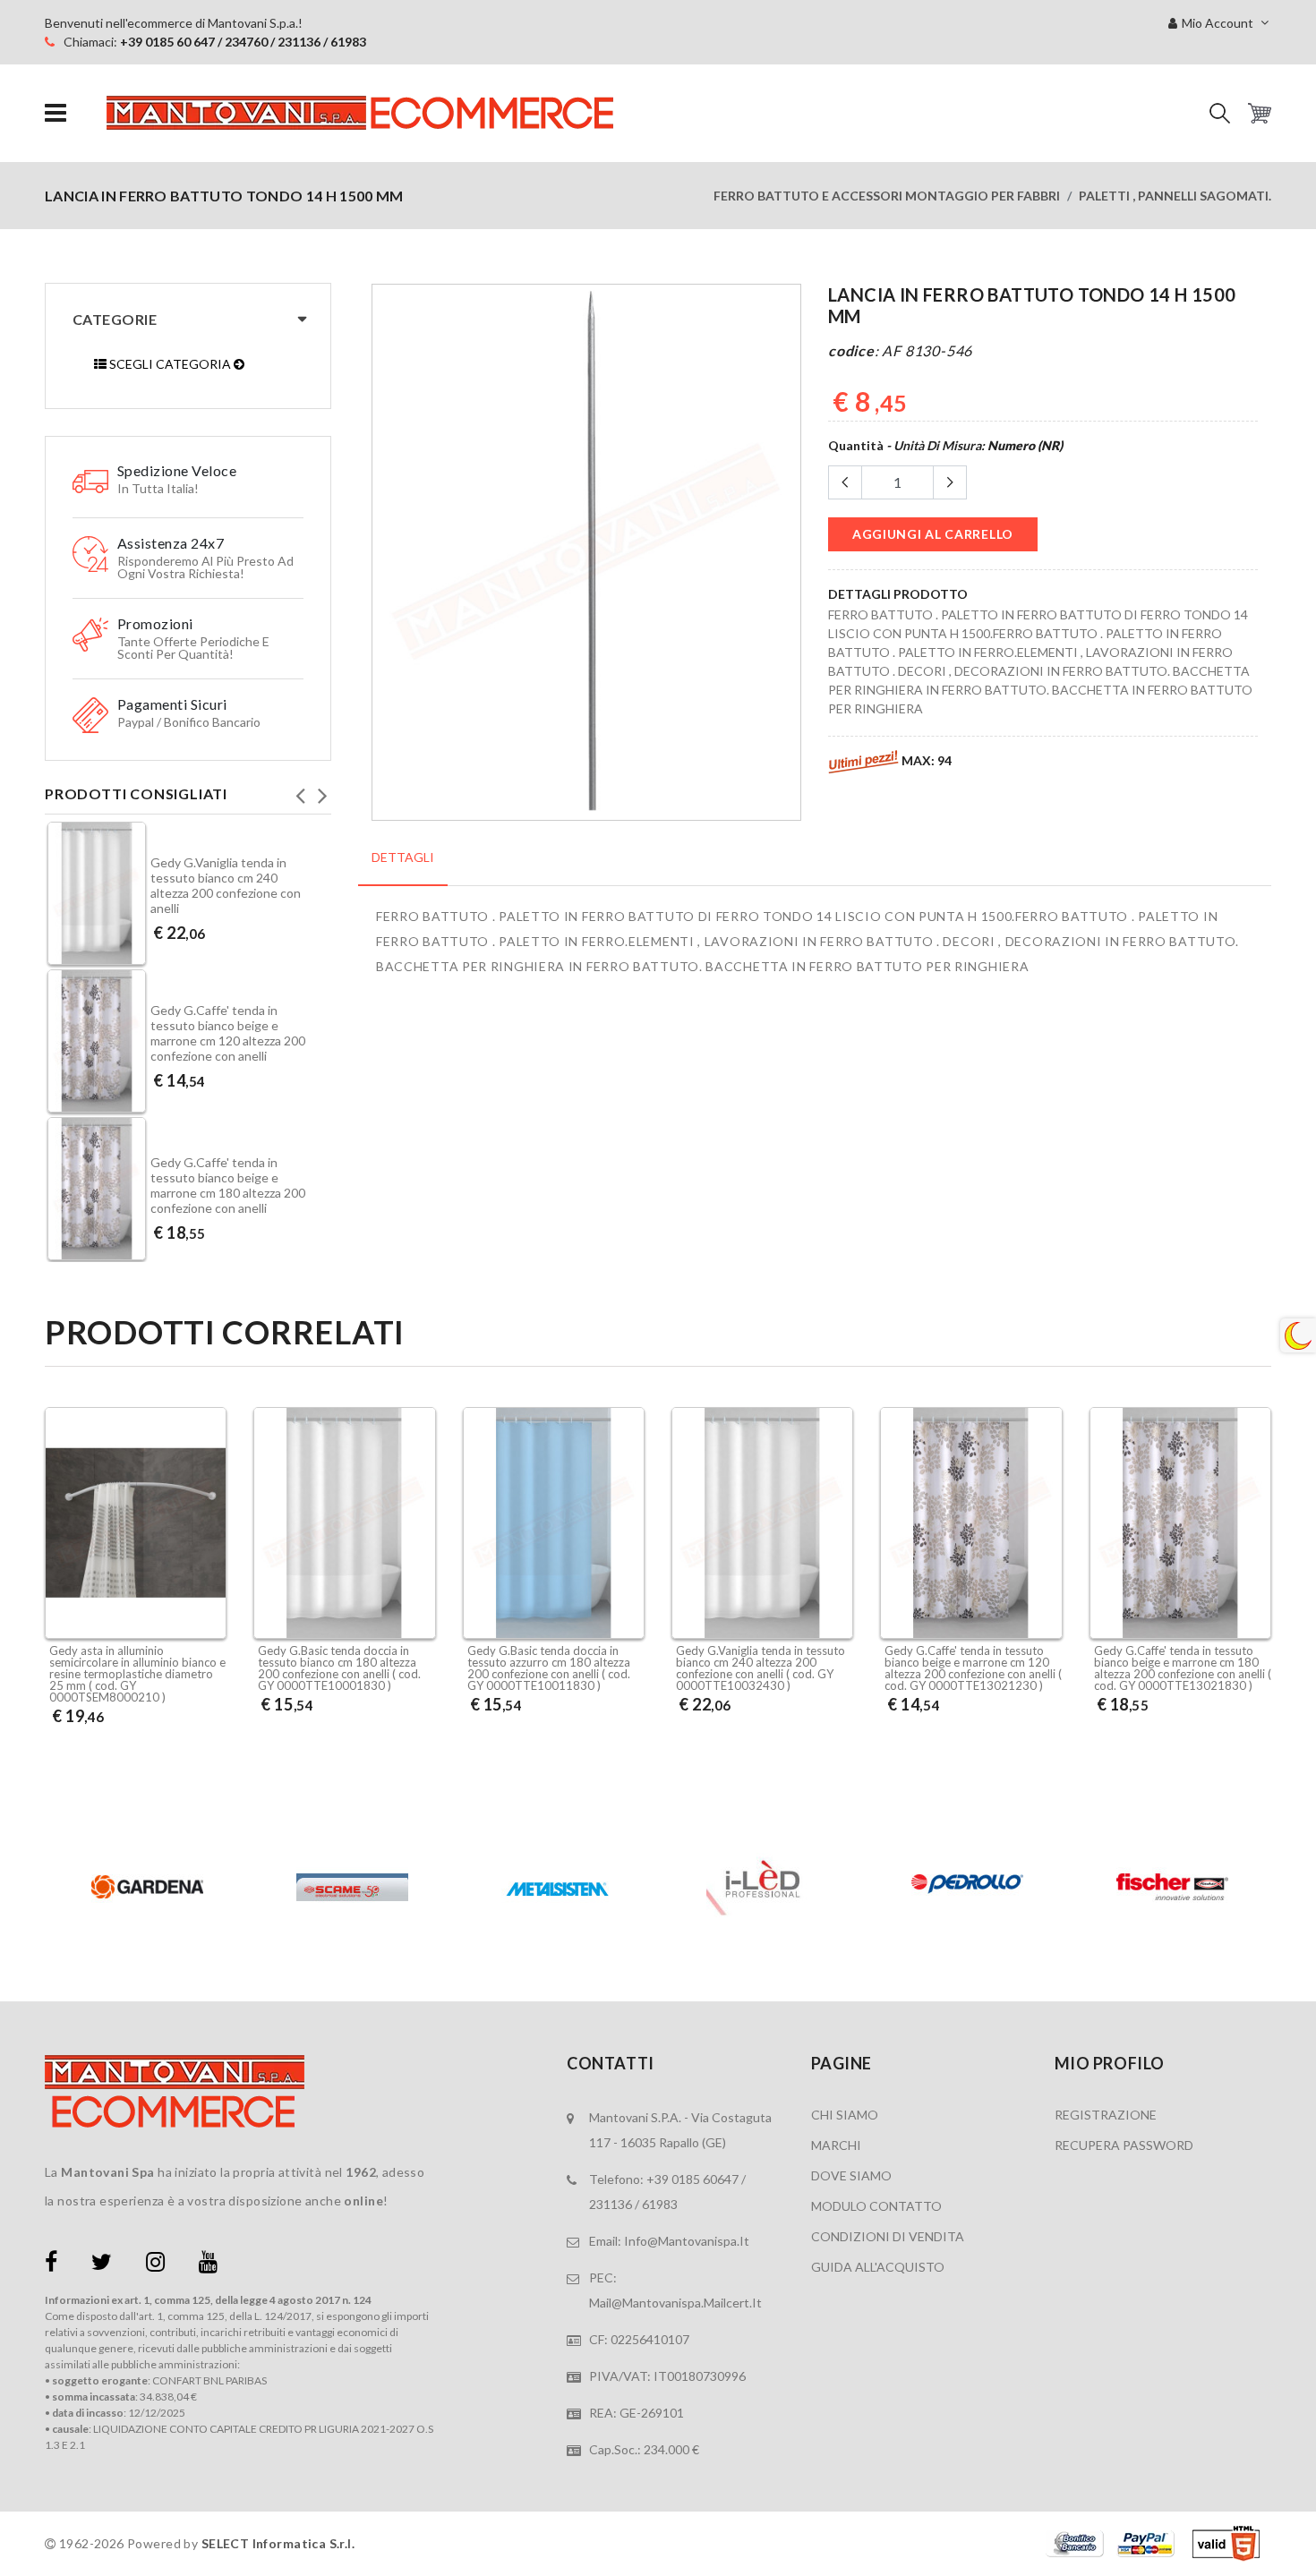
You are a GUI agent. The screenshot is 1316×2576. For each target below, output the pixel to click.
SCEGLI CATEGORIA (170, 364)
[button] (1220, 113)
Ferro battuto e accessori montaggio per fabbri (887, 196)
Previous (300, 790)
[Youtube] (208, 2265)
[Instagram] (155, 2265)
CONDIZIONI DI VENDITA (888, 2236)
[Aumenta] (950, 482)
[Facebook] (51, 2265)
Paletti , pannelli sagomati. (1175, 196)
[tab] (403, 867)
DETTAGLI (403, 857)
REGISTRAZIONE (1106, 2115)
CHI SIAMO (845, 2115)
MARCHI (836, 2145)
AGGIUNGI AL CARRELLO (933, 534)
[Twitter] (102, 2265)
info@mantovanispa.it (687, 2241)
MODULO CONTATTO (876, 2206)
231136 (611, 2204)
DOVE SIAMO (851, 2175)
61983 (660, 2204)
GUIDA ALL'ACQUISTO (878, 2267)
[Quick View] (208, 1592)
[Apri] (56, 113)
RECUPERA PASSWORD (1124, 2145)
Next (322, 790)
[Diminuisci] (845, 482)
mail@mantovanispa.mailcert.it (675, 2303)
